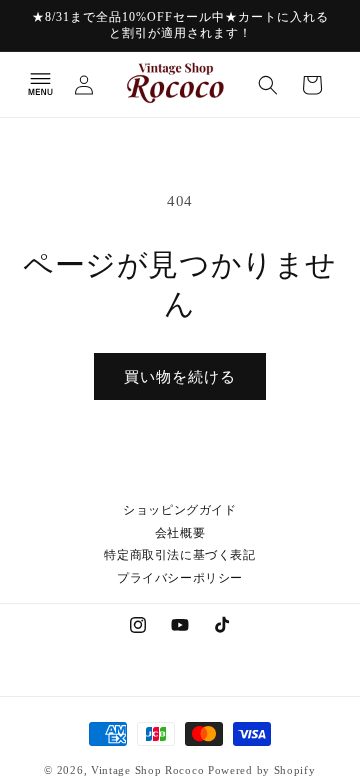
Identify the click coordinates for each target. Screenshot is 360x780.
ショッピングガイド (179, 510)
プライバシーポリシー (180, 578)
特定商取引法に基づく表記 (179, 555)
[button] (40, 85)
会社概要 (180, 533)
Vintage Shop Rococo (147, 770)
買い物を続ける (180, 377)
